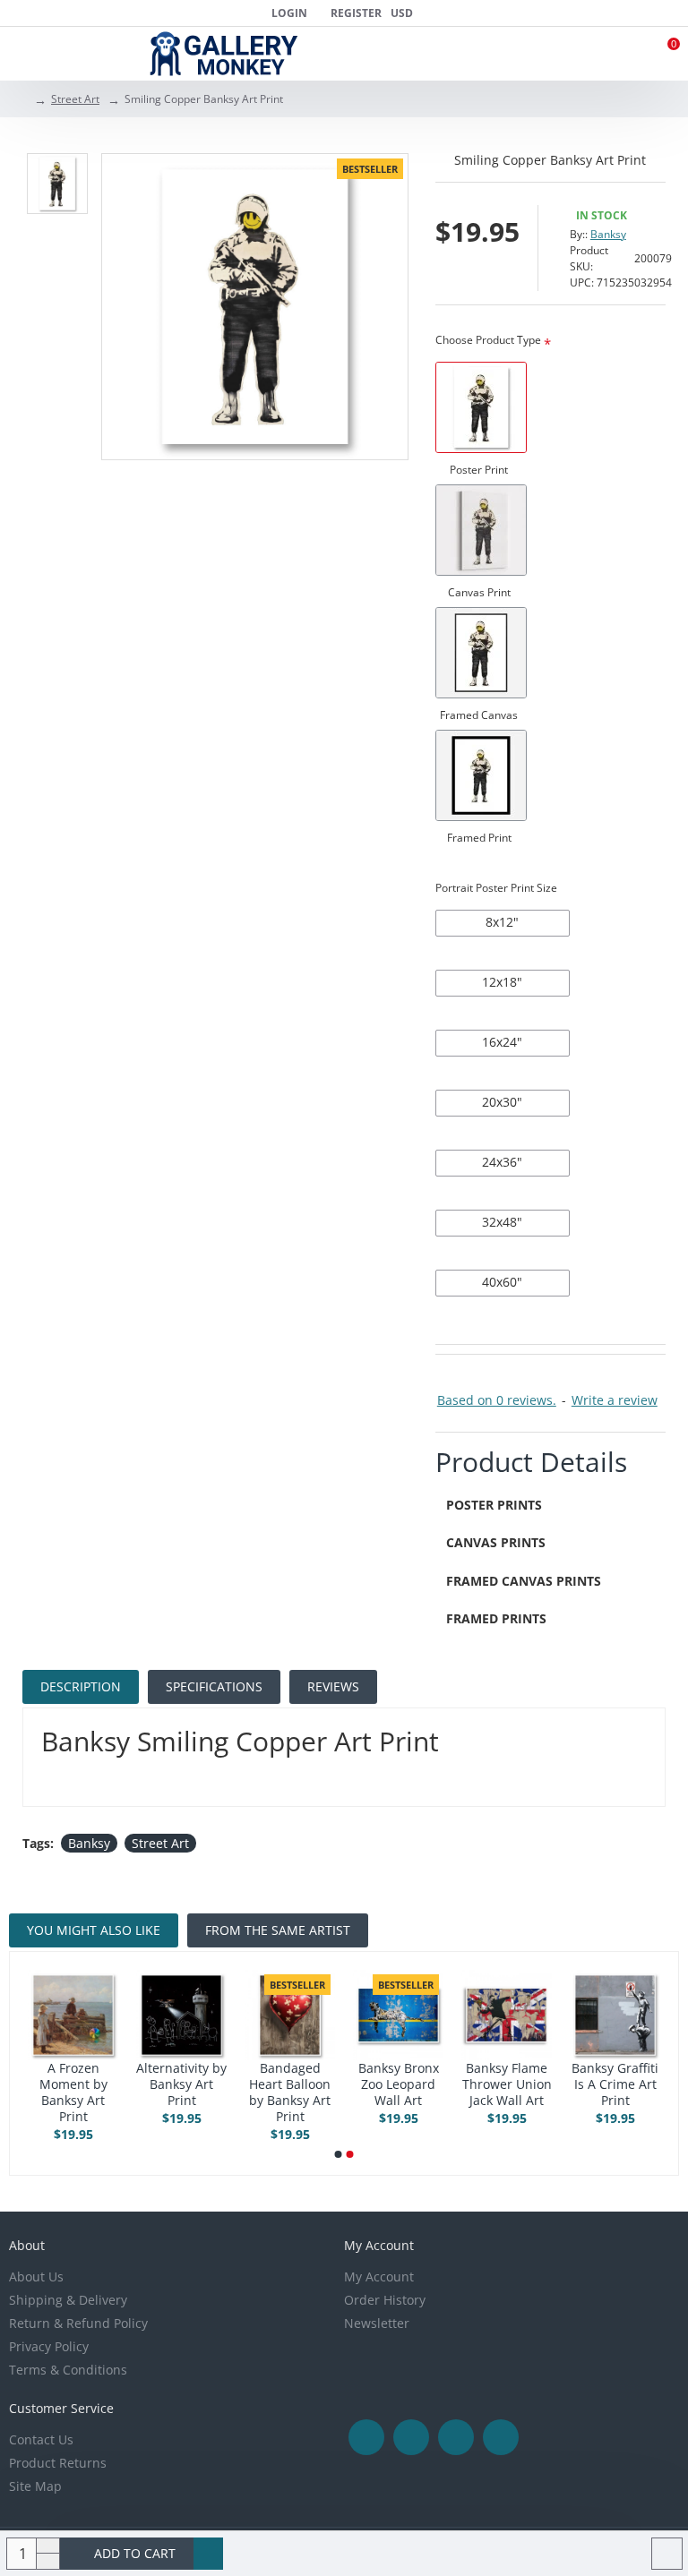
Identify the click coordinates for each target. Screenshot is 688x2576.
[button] (339, 2154)
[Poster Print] (481, 407)
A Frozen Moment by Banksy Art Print (565, 2093)
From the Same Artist (278, 1930)
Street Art (75, 99)
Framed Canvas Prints (524, 1581)
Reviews (333, 1686)
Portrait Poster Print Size (496, 888)
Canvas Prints (496, 1542)
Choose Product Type (488, 340)
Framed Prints (496, 1618)
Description (81, 1686)
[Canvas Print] (481, 530)
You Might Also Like (94, 1930)
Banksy (608, 234)
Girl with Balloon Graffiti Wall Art (132, 2084)
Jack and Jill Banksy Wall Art (348, 2084)
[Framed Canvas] (481, 653)
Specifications (214, 1686)
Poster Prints (494, 1505)
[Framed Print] (481, 775)
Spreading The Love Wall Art (240, 2076)
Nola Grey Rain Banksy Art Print (457, 2084)
